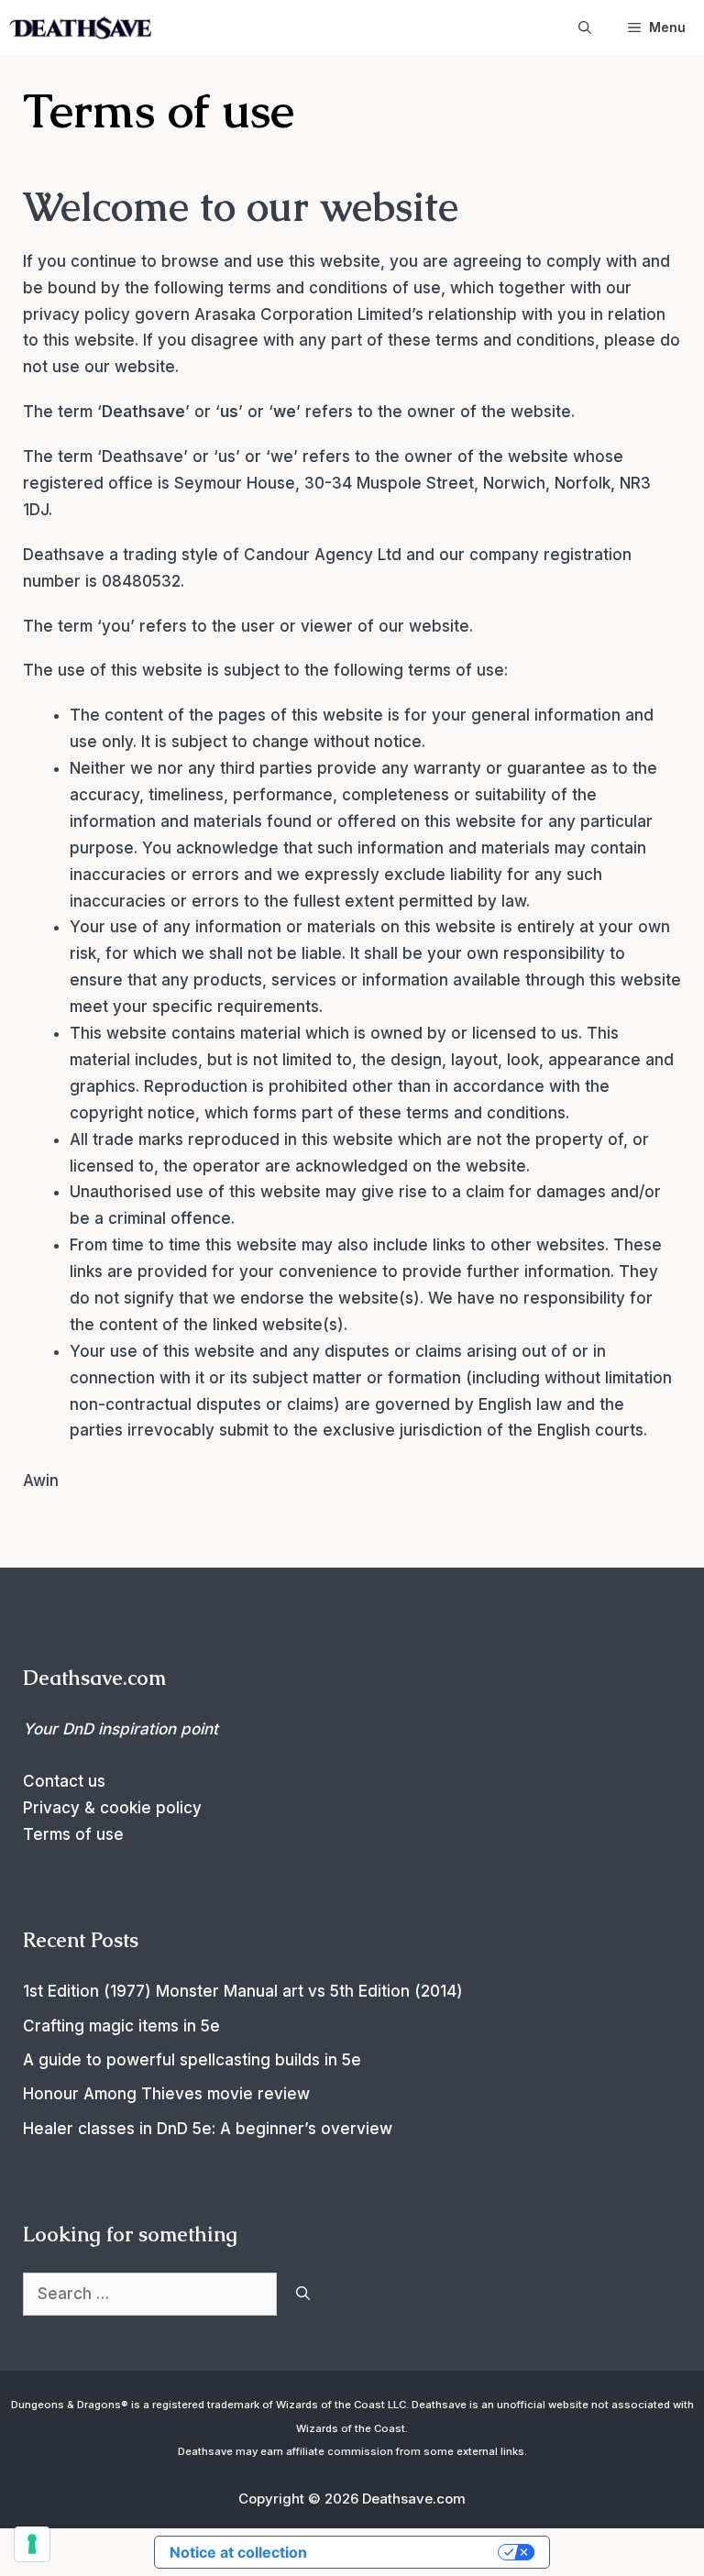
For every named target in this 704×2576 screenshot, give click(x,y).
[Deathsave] (80, 28)
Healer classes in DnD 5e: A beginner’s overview (208, 2129)
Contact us (64, 1781)
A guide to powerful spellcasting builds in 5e (192, 2060)
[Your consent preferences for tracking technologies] (32, 2544)
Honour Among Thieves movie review (166, 2094)
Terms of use (73, 1834)
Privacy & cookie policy (112, 1808)
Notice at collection (238, 2552)
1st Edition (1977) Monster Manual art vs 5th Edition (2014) (243, 1991)
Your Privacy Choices (412, 2552)
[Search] (303, 2295)
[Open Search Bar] (585, 28)
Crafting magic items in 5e (121, 2026)
